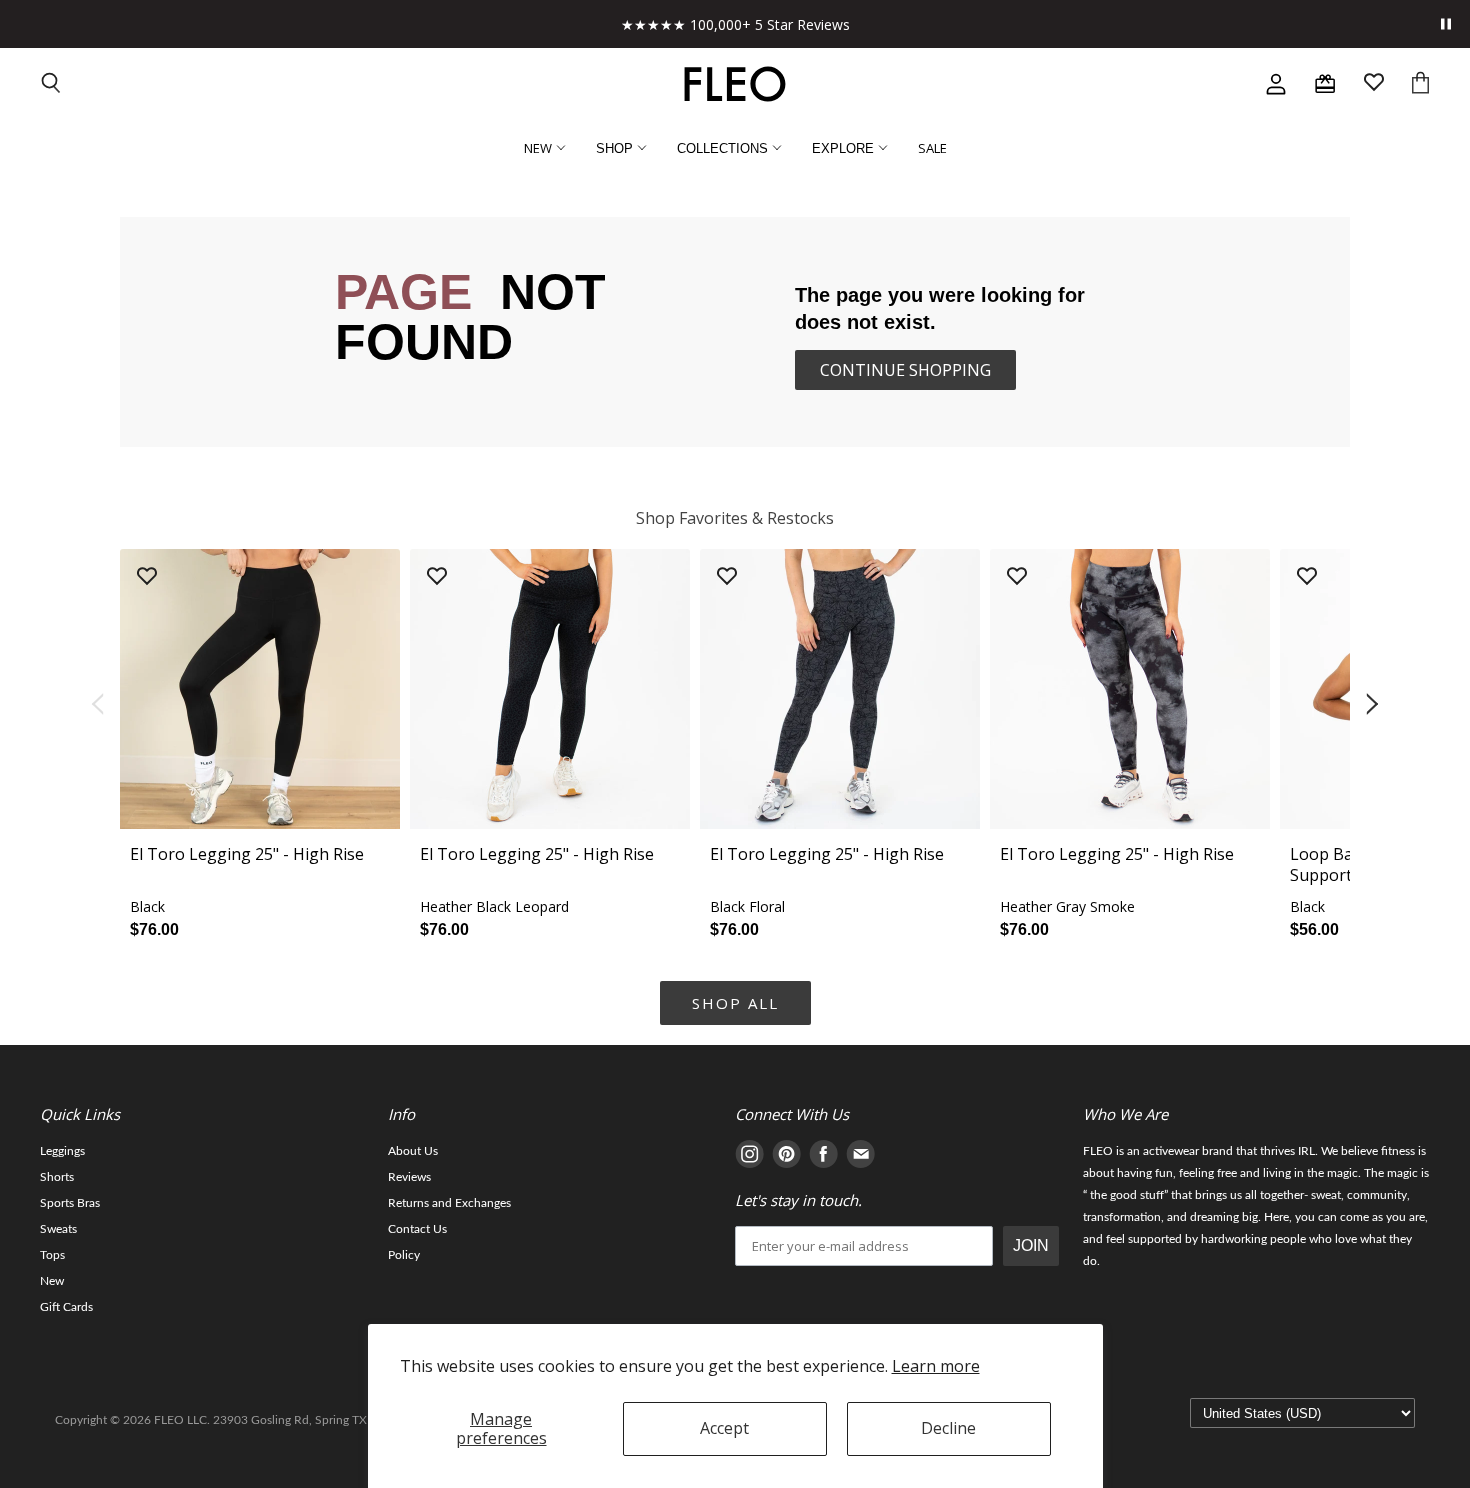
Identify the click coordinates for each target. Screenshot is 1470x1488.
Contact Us (417, 1229)
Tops (52, 1255)
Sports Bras (70, 1203)
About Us (413, 1151)
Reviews (409, 1177)
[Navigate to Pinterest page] (786, 1157)
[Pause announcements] (1446, 24)
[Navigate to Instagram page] (749, 1157)
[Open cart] (1420, 84)
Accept (724, 1428)
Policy (404, 1255)
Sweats (58, 1229)
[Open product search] (52, 84)
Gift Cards (66, 1307)
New (52, 1281)
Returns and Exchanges (449, 1203)
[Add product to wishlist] (147, 577)
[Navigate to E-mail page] (860, 1157)
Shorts (57, 1177)
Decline (948, 1428)
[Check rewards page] (1325, 84)
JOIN (1031, 1245)
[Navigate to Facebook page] (823, 1157)
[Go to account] (1276, 84)
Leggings (62, 1151)
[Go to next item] (1374, 705)
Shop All (735, 1003)
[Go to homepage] (735, 84)
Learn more (936, 1366)
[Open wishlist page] (1374, 84)
